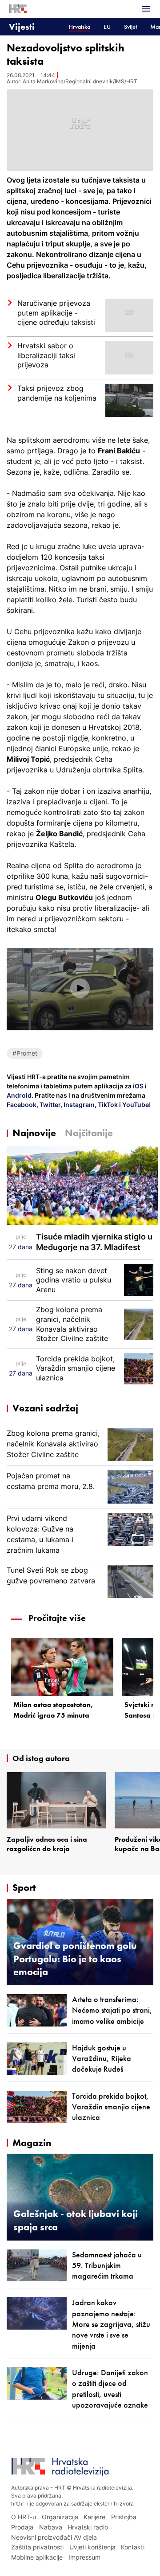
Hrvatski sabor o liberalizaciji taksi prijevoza (46, 355)
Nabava (51, 2527)
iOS (139, 1086)
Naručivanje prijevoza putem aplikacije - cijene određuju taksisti (56, 313)
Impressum (84, 2557)
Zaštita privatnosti (37, 2547)
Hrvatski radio (88, 2527)
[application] (80, 989)
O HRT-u (24, 2517)
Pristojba (124, 2517)
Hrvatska (80, 27)
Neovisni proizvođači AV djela (54, 2537)
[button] (80, 988)
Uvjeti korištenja (92, 2547)
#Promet (25, 1053)
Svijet (130, 27)
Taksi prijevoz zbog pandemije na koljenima (57, 393)
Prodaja (22, 2527)
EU (107, 27)
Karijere (94, 2517)
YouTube (135, 1105)
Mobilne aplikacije (37, 2557)
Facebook (22, 1105)
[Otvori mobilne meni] (146, 9)
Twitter (49, 1105)
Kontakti (133, 2547)
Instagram (78, 1105)
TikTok (107, 1105)
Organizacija (60, 2517)
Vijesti (22, 26)
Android (19, 1095)
